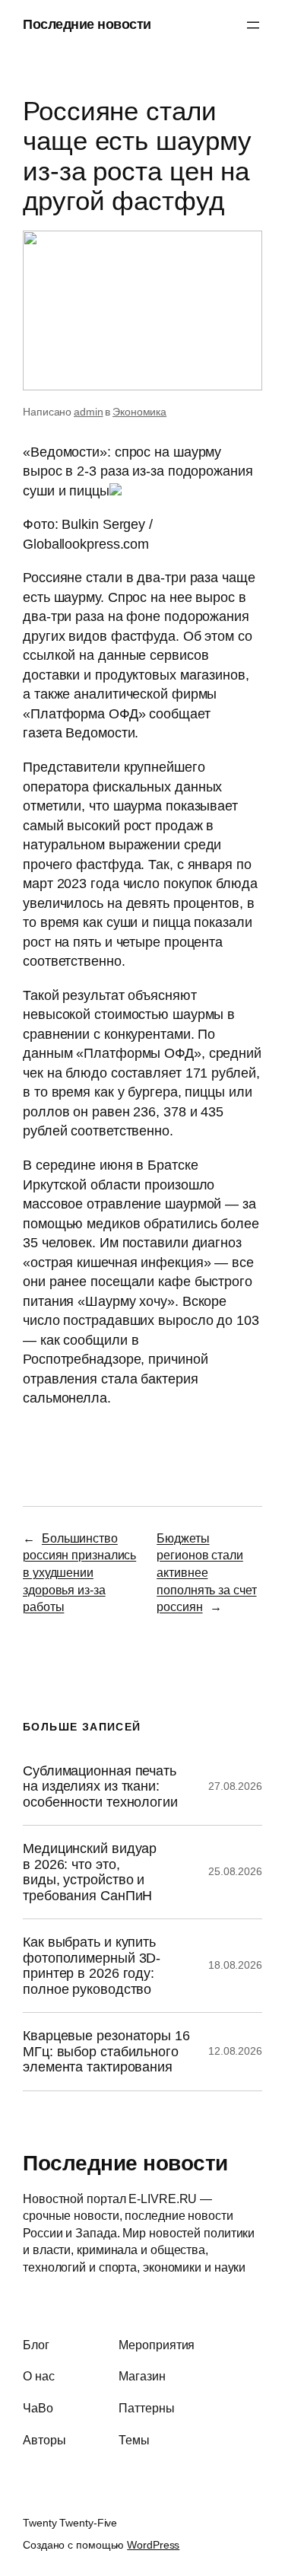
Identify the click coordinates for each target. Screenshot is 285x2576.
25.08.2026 (235, 1871)
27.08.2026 (235, 1786)
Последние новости (87, 24)
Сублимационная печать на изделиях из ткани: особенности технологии (100, 1786)
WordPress (153, 2545)
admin (89, 412)
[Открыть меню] (253, 25)
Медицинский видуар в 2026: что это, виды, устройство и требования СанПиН (90, 1872)
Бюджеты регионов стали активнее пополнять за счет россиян (206, 1572)
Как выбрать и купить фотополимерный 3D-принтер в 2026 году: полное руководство (92, 1965)
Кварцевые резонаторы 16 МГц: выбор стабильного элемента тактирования (106, 2051)
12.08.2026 (235, 2051)
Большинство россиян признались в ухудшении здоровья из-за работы (79, 1572)
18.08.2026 (235, 1965)
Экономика (139, 412)
